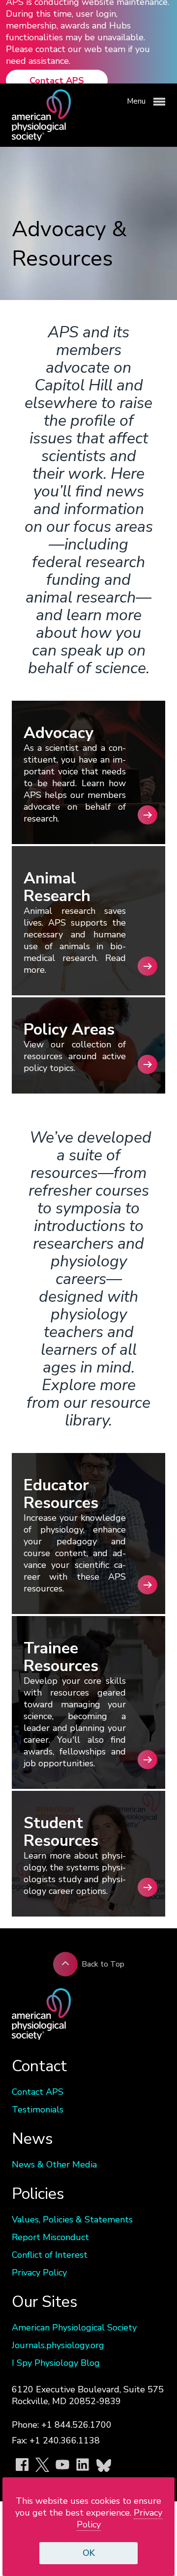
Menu (137, 101)
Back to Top (103, 1964)
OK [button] (89, 2553)
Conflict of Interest (50, 2255)
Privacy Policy (39, 2273)
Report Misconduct (50, 2237)
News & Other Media (54, 2165)
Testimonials (38, 2110)
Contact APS (57, 81)
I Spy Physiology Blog (56, 2363)
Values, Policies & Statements (72, 2220)
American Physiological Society (74, 2328)
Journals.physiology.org (58, 2345)
